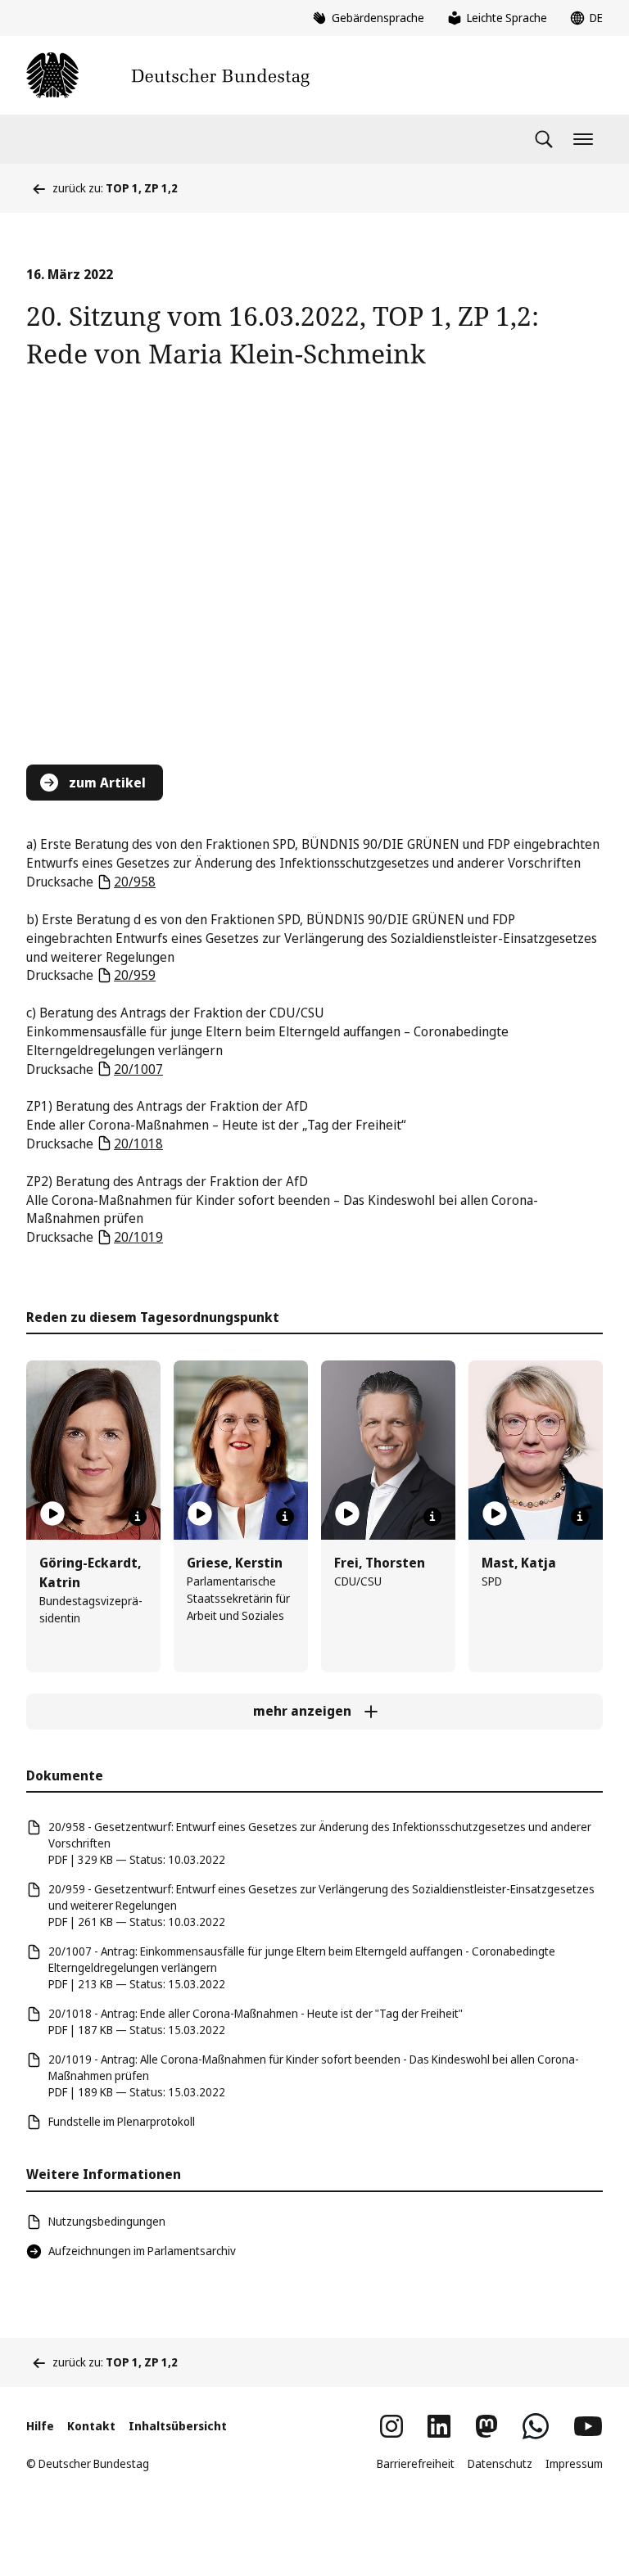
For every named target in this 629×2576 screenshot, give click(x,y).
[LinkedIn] (439, 2426)
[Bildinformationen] (138, 1517)
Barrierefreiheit (416, 2463)
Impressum (574, 2463)
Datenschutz (500, 2463)
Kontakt (91, 2426)
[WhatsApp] (536, 2426)
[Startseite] (168, 75)
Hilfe (40, 2426)
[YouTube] (588, 2426)
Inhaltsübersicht (178, 2426)
